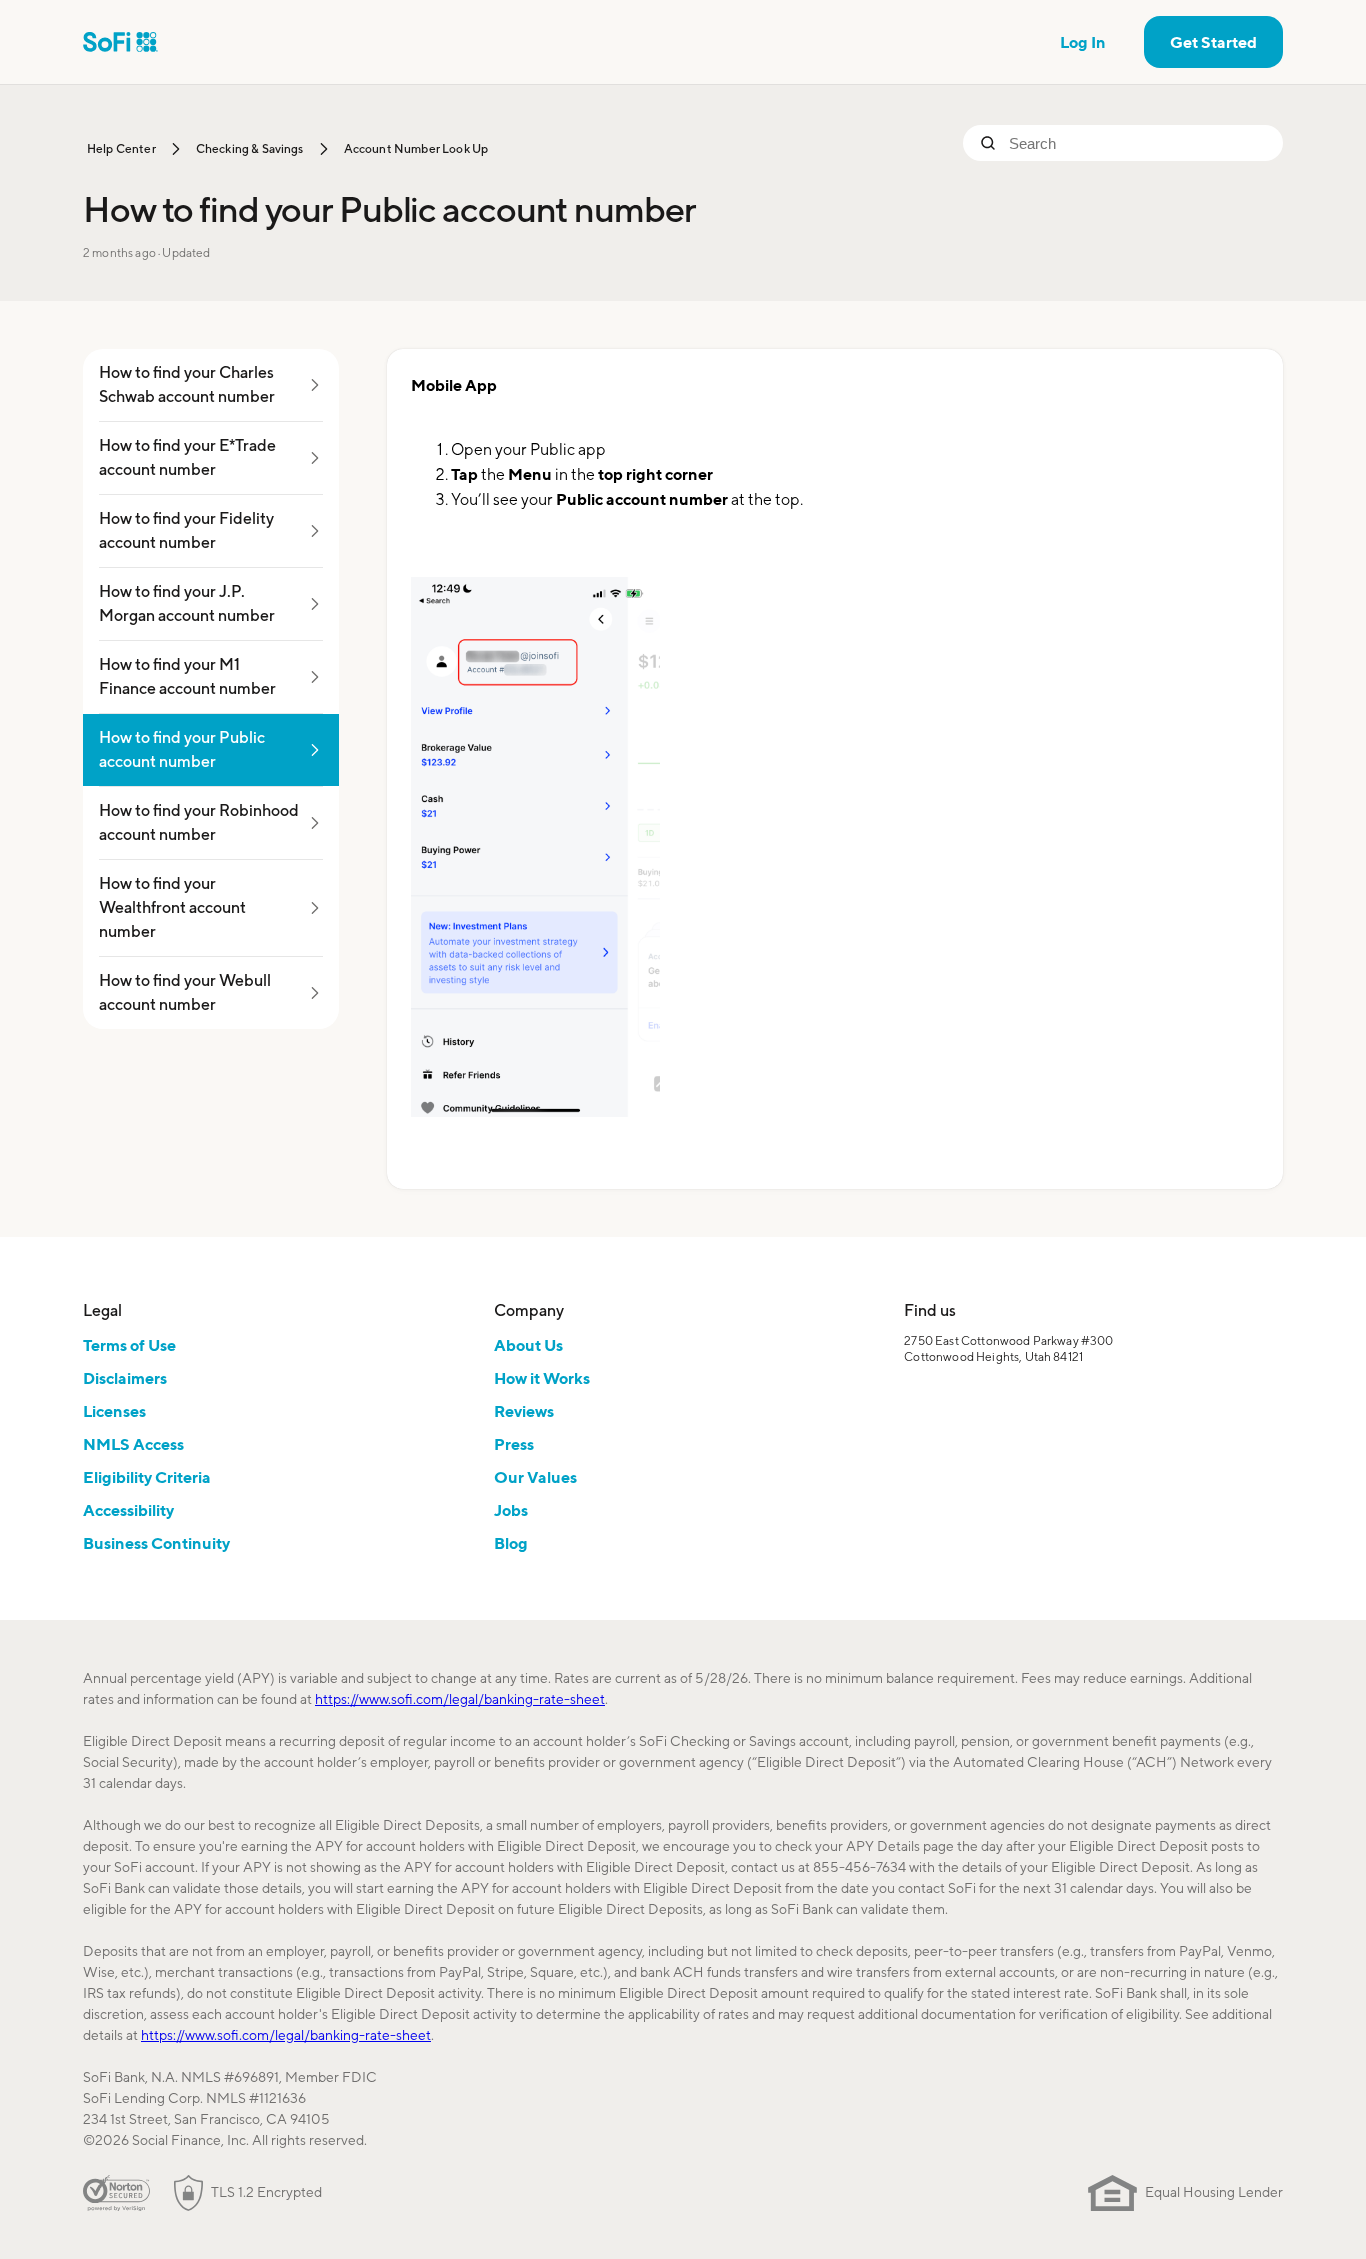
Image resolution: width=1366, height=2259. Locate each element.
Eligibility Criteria (147, 1477)
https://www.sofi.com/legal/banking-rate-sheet (460, 1699)
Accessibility (128, 1510)
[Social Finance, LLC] (120, 42)
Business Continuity (156, 1543)
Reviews (524, 1411)
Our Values (535, 1477)
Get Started (1213, 42)
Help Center (121, 148)
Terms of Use (129, 1345)
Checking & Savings (250, 148)
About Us (528, 1345)
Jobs (511, 1510)
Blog (511, 1543)
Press (514, 1444)
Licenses (114, 1411)
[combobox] (1138, 143)
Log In (1083, 42)
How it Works (542, 1378)
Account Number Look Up (416, 148)
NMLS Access (133, 1444)
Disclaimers (125, 1378)
